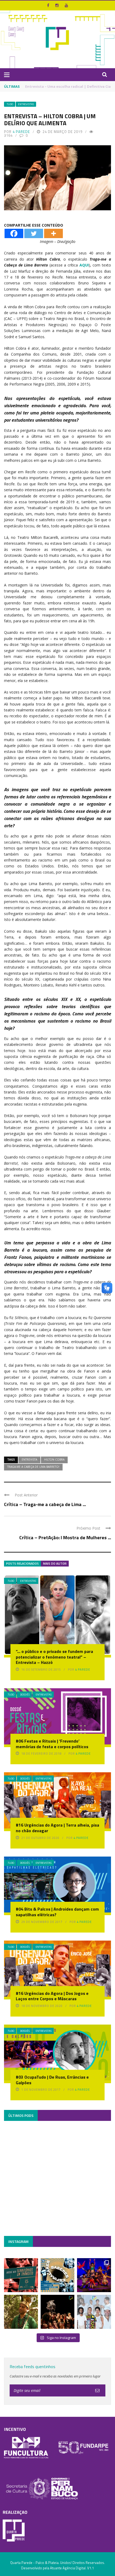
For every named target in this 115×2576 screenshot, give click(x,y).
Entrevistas (26, 104)
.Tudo (10, 104)
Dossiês (25, 1695)
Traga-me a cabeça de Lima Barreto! (33, 1467)
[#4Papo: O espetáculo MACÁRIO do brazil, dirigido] (58, 2312)
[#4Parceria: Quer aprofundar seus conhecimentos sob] (58, 2275)
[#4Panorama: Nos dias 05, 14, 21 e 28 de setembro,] (21, 2312)
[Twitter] (34, 233)
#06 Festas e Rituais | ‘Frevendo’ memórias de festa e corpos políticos (52, 1744)
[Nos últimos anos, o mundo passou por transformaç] (21, 2275)
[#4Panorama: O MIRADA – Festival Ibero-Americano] (94, 2275)
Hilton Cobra (54, 1460)
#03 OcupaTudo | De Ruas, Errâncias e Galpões (52, 2080)
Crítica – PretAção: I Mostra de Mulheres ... (65, 1537)
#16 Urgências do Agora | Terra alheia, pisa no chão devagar (57, 1828)
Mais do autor (55, 1563)
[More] (53, 233)
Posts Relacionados (22, 1563)
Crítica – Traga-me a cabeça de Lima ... (45, 1504)
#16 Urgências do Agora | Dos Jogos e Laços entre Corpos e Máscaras (52, 1996)
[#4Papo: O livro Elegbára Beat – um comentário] (94, 2312)
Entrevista (29, 1460)
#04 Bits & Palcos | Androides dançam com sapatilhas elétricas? (57, 1912)
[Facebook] (14, 233)
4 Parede (21, 132)
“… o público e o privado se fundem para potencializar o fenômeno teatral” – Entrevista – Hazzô (54, 1657)
